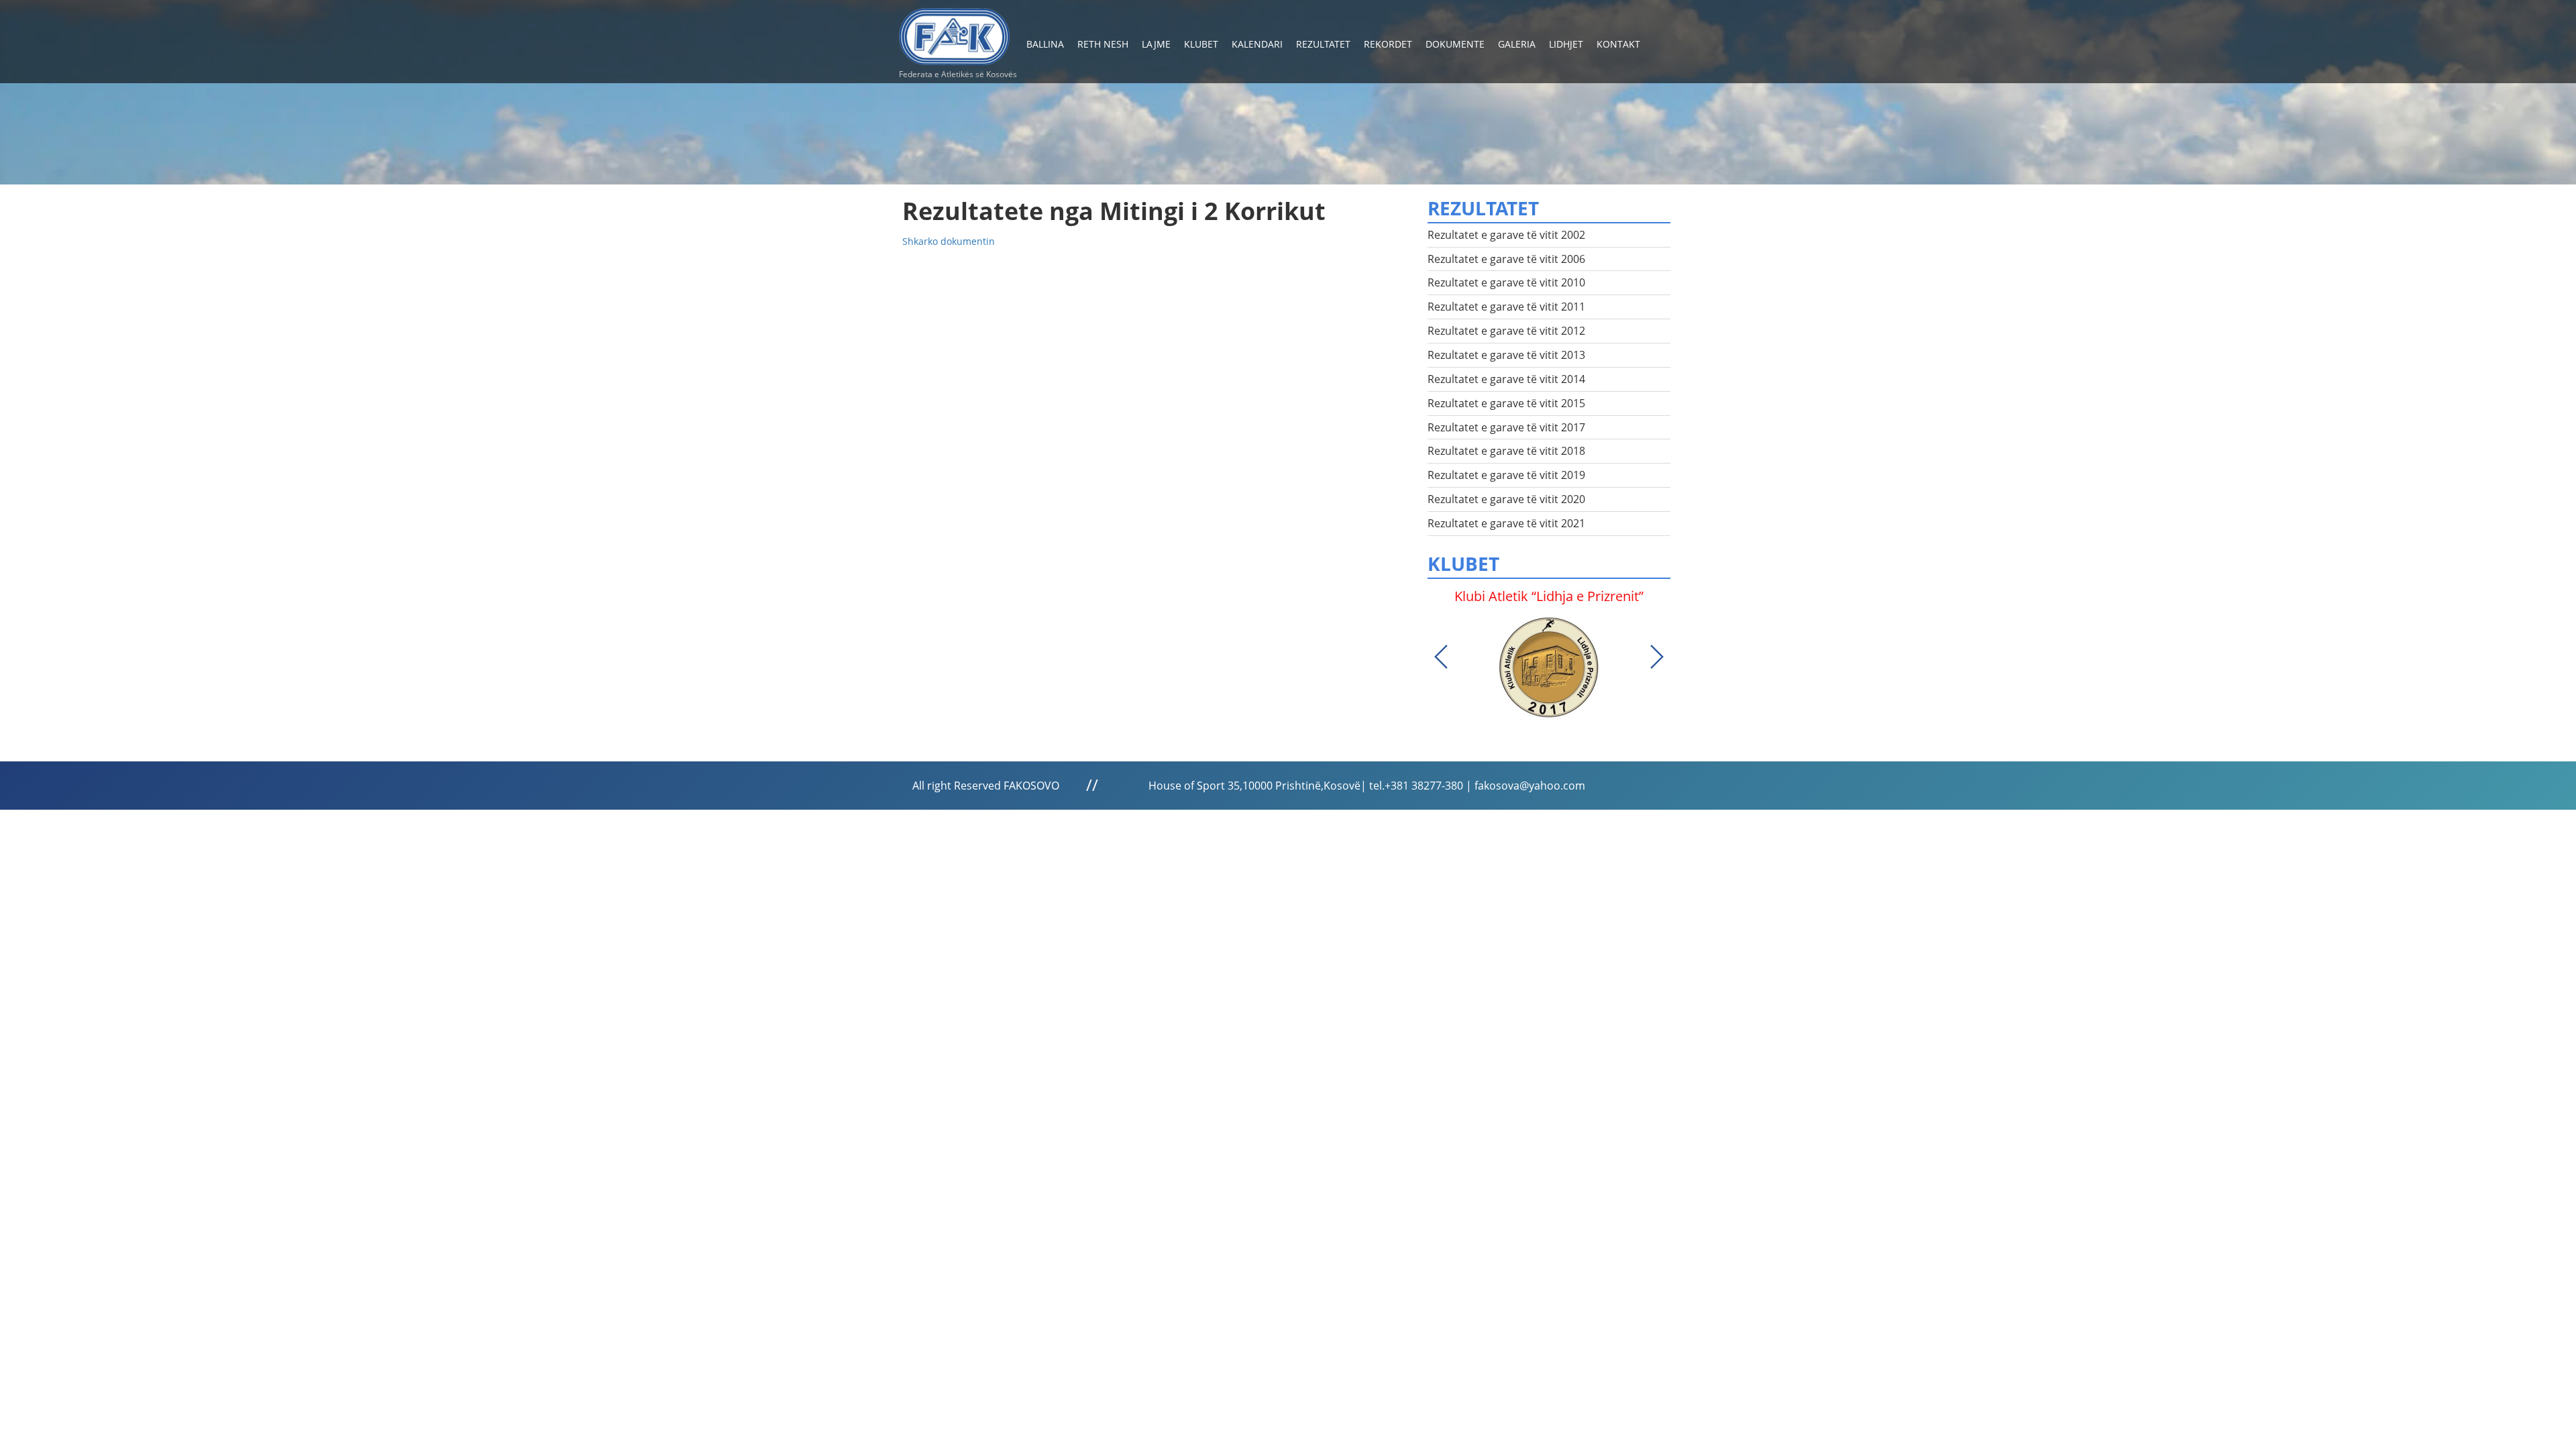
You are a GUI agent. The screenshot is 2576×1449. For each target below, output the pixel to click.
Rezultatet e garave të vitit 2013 (1506, 355)
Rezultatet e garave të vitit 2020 (1506, 499)
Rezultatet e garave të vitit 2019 (1506, 475)
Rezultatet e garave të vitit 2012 (1506, 331)
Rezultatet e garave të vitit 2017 (1506, 427)
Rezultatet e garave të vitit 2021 (1506, 523)
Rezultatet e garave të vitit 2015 (1506, 403)
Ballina (1045, 44)
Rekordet (1388, 44)
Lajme (1156, 44)
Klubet (1201, 44)
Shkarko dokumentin (949, 241)
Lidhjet (1566, 44)
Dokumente (1455, 44)
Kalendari (1257, 44)
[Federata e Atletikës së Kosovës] (954, 31)
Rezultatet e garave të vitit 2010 (1506, 282)
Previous (1441, 657)
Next (1657, 657)
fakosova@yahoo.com (1530, 786)
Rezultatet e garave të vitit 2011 (1506, 307)
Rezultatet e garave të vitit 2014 (1506, 379)
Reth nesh (1103, 44)
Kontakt (1618, 44)
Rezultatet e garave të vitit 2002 (1506, 235)
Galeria (1517, 44)
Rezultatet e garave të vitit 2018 (1506, 451)
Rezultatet (1323, 44)
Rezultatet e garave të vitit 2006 (1506, 259)
